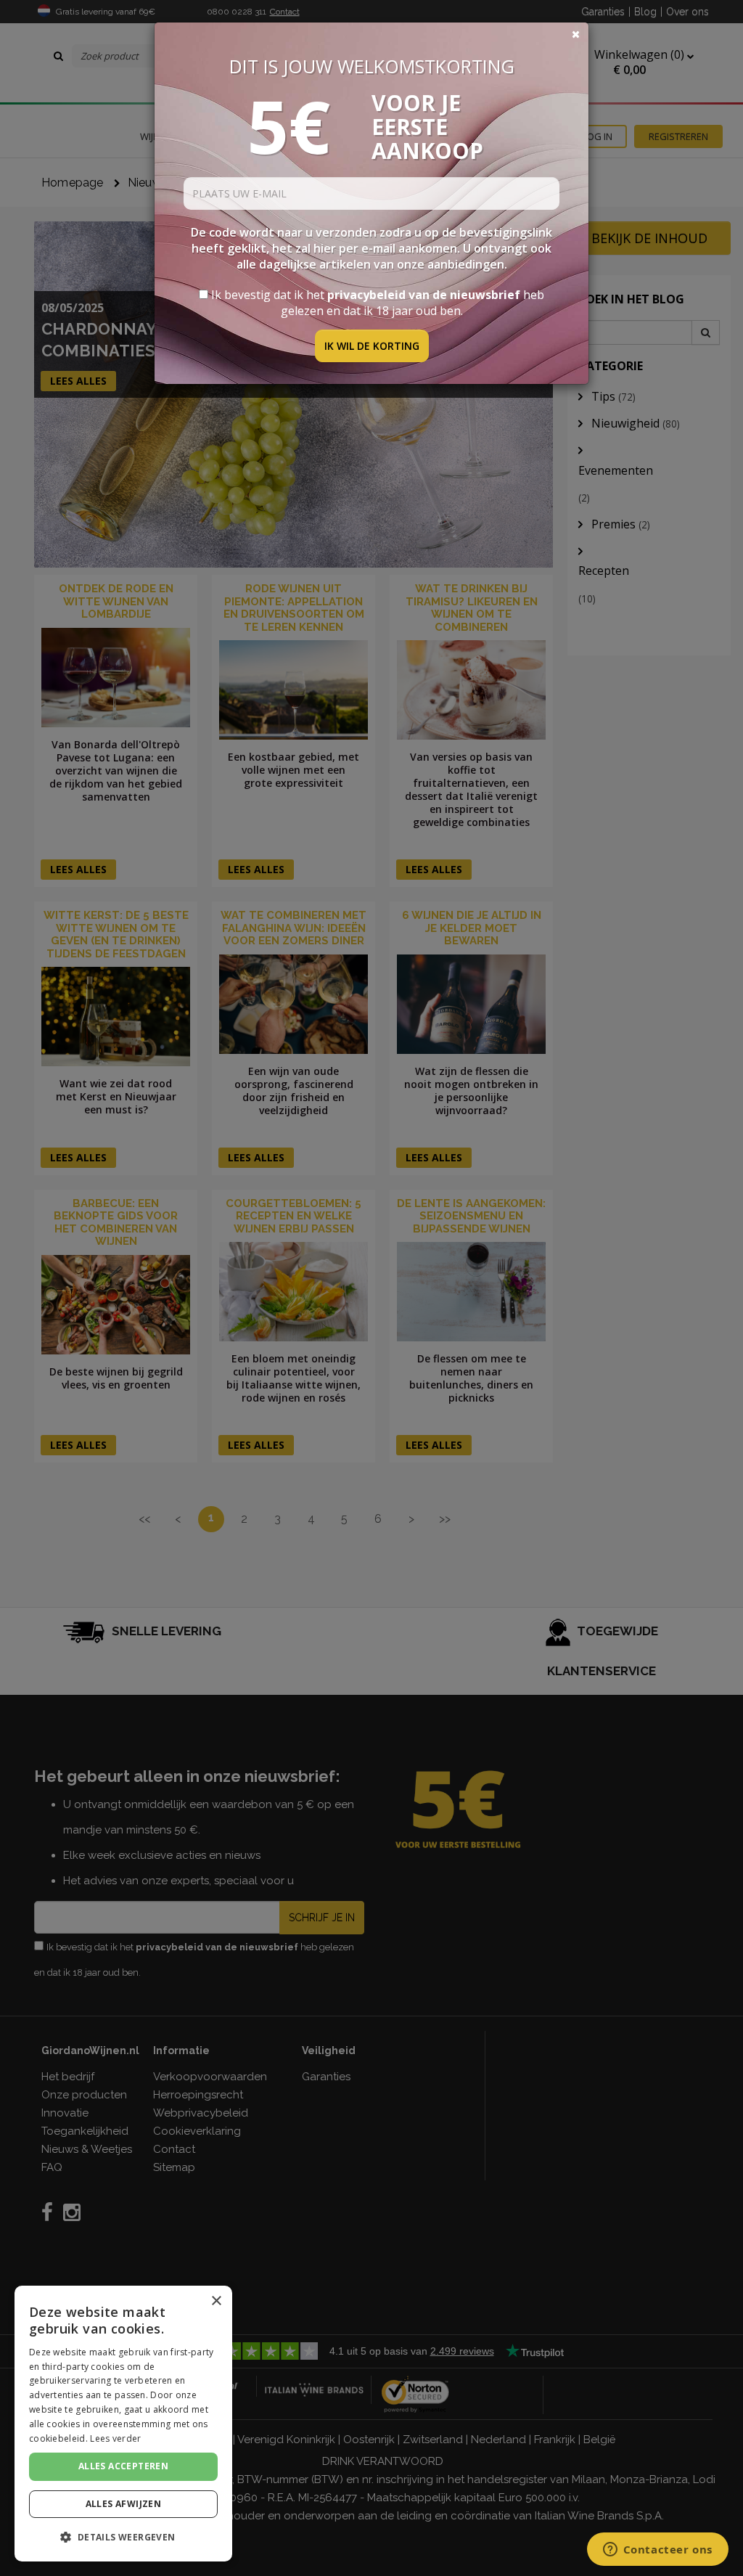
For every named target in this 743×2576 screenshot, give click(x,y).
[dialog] (123, 2424)
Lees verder (115, 2438)
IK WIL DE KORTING (372, 346)
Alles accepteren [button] (123, 2466)
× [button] (216, 2301)
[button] (123, 2537)
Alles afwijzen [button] (124, 2504)
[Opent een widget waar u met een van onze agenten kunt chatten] (657, 2551)
